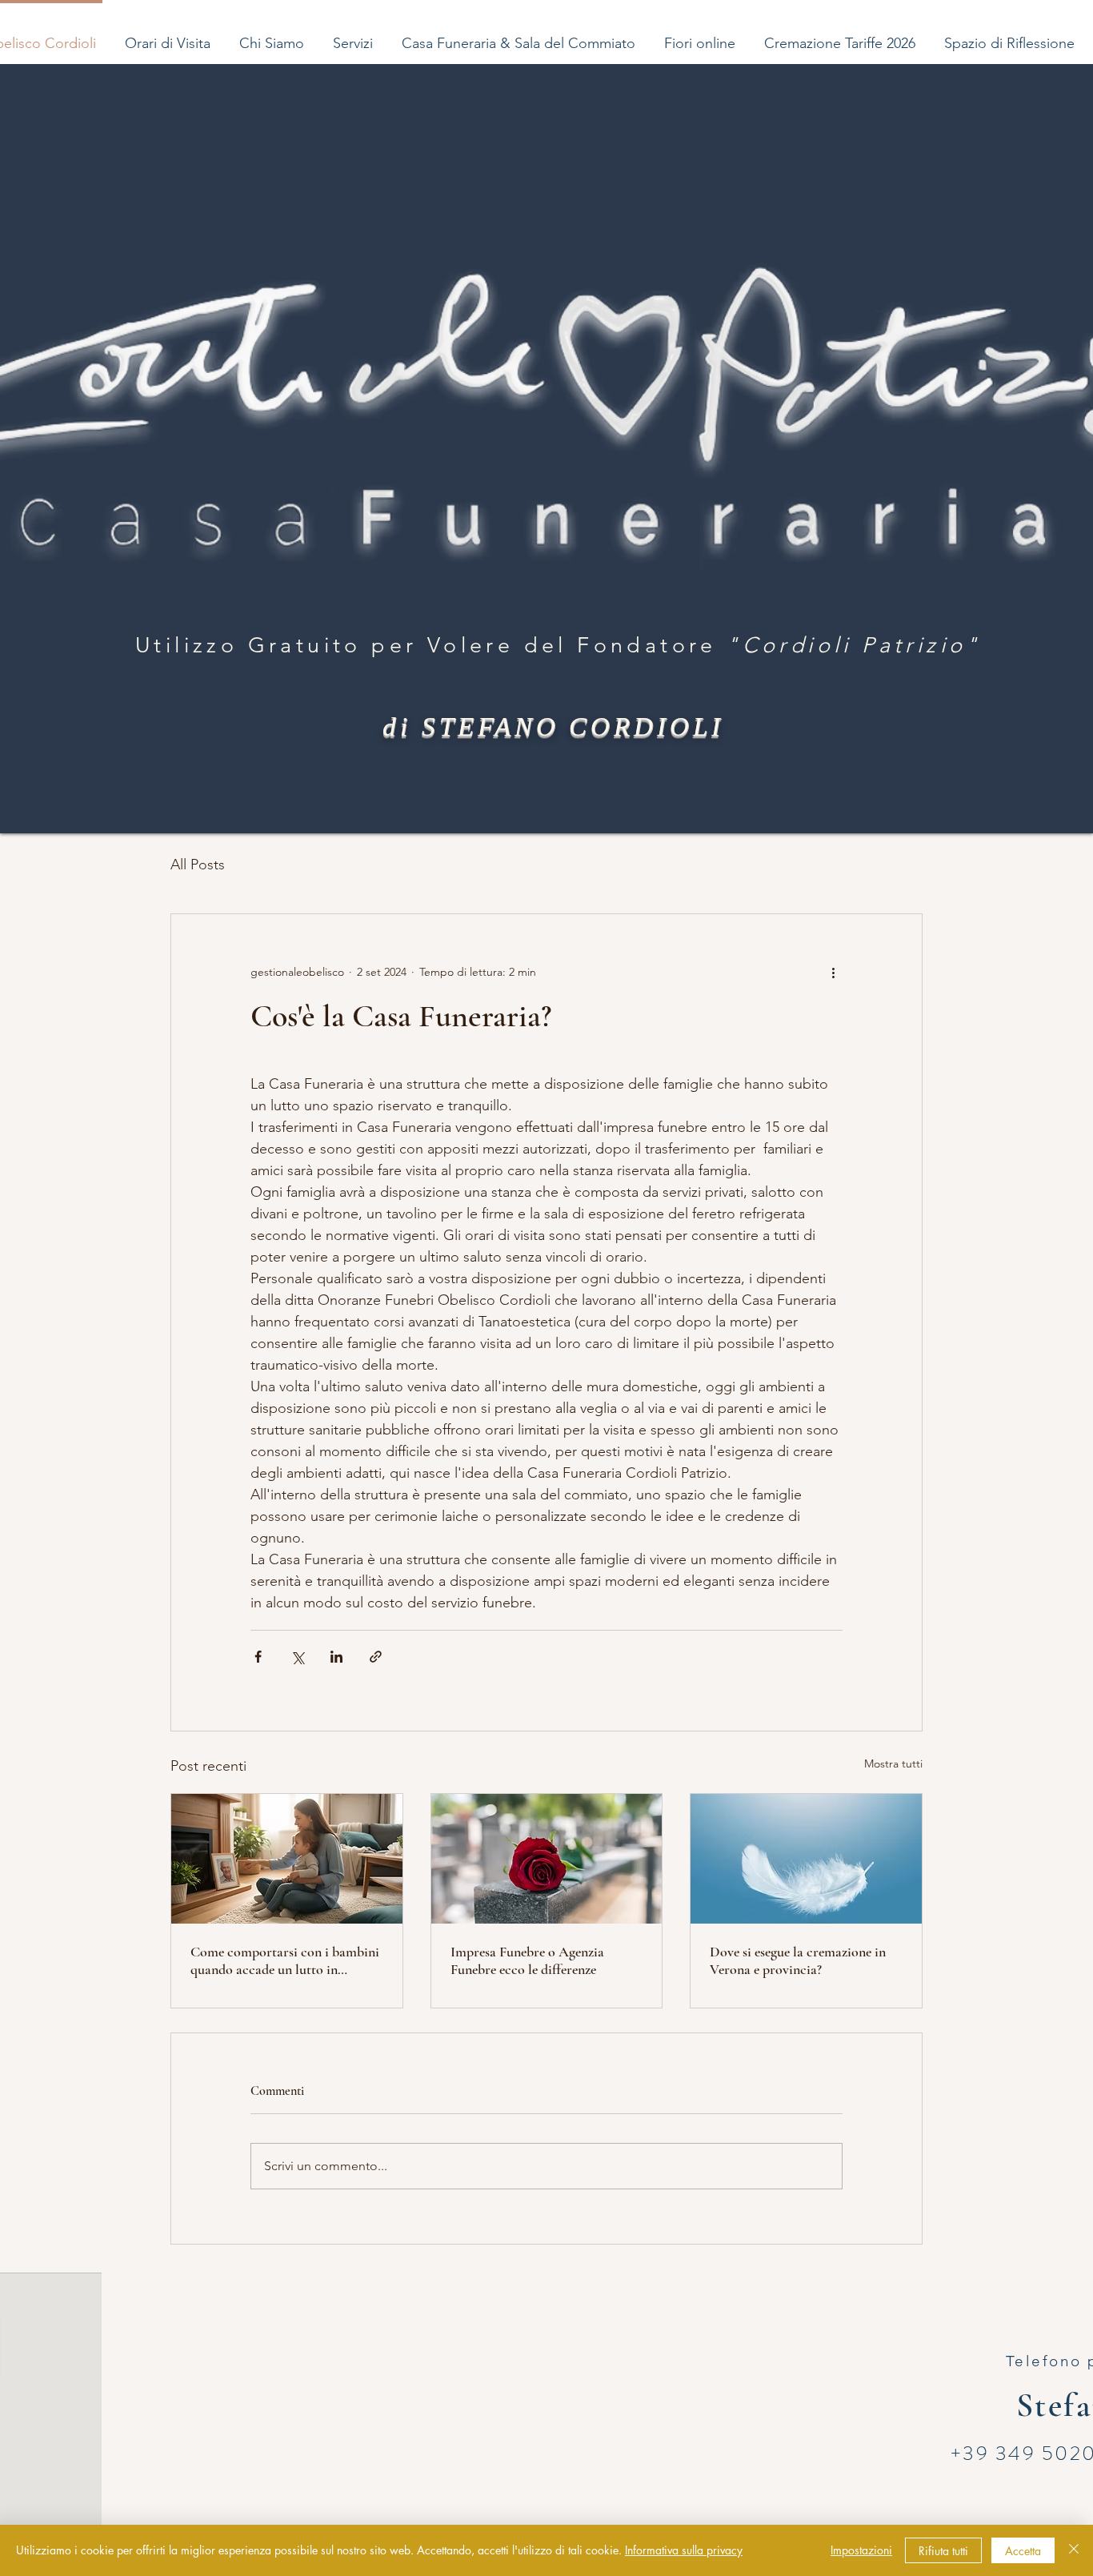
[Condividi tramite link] (376, 1657)
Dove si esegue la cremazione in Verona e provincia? (798, 1960)
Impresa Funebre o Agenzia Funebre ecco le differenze (527, 1960)
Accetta (1023, 2551)
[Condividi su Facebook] (258, 1657)
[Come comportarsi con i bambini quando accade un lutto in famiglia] (287, 1859)
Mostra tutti (893, 1763)
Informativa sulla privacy (684, 2550)
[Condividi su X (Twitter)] (297, 1657)
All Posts (198, 865)
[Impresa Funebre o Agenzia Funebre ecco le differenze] (547, 1859)
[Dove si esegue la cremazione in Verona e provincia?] (806, 1859)
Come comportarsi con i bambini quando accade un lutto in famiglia (285, 1960)
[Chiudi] (1074, 2550)
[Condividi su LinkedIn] (336, 1657)
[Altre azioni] (833, 972)
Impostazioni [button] (861, 2550)
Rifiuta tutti (943, 2551)
